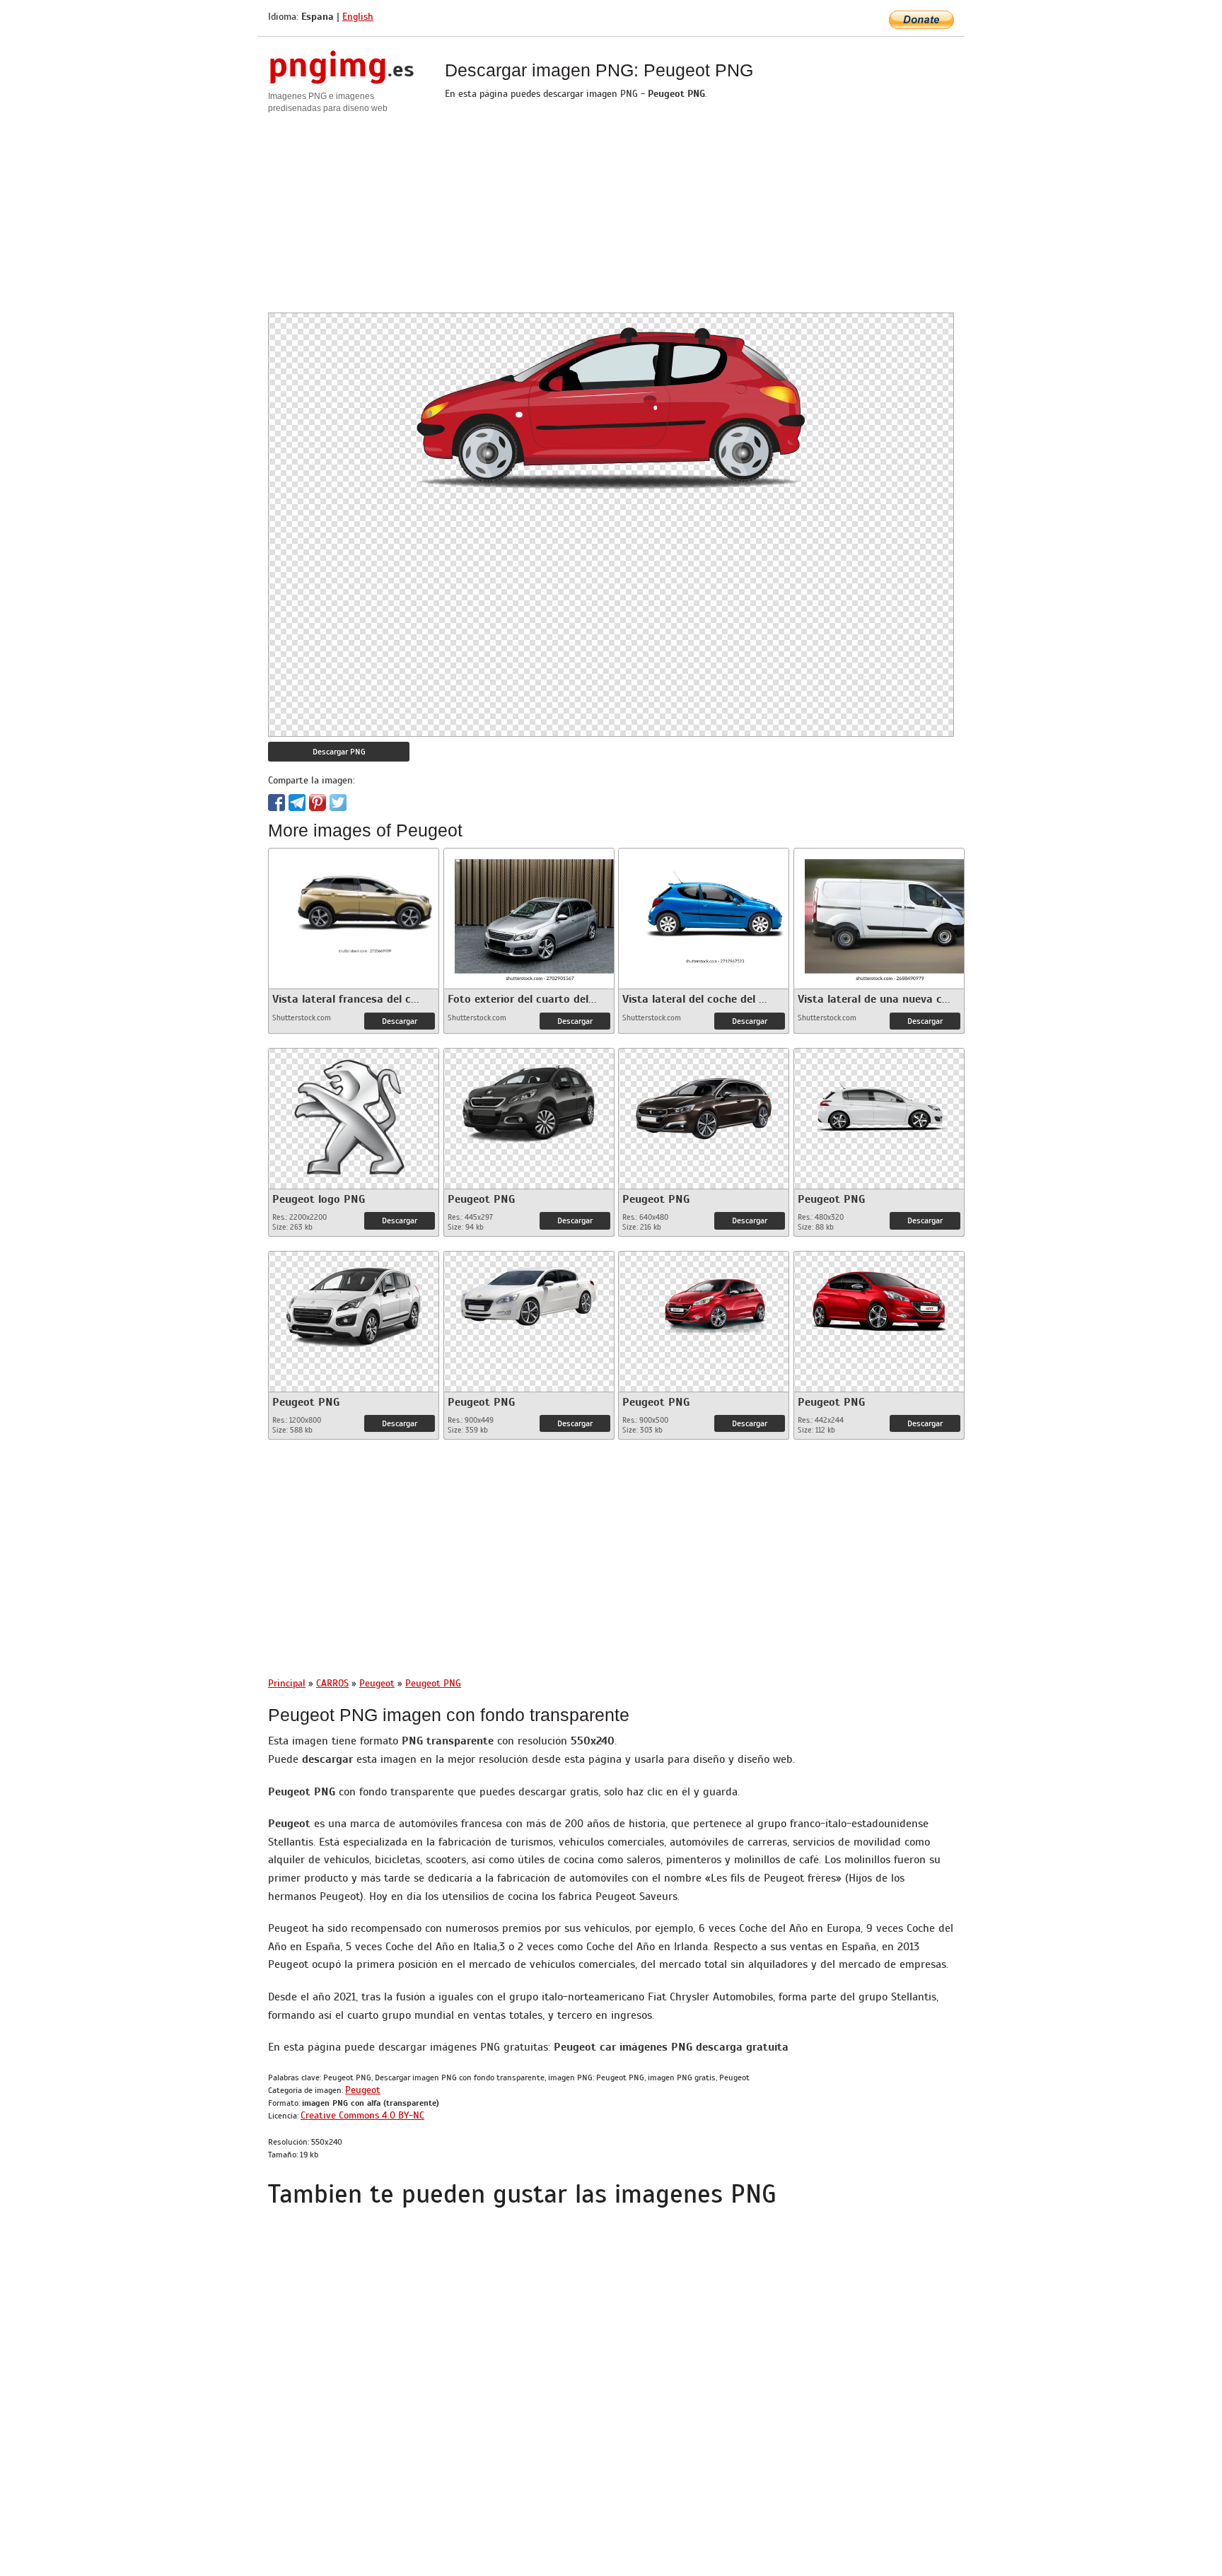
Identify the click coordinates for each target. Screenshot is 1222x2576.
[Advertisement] (611, 214)
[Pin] (318, 803)
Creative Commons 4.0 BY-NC (362, 2115)
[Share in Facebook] (277, 803)
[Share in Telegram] (297, 803)
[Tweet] (338, 803)
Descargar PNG (339, 752)
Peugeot (363, 2090)
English (358, 17)
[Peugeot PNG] (529, 1098)
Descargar (400, 1021)
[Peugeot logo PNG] (354, 1115)
